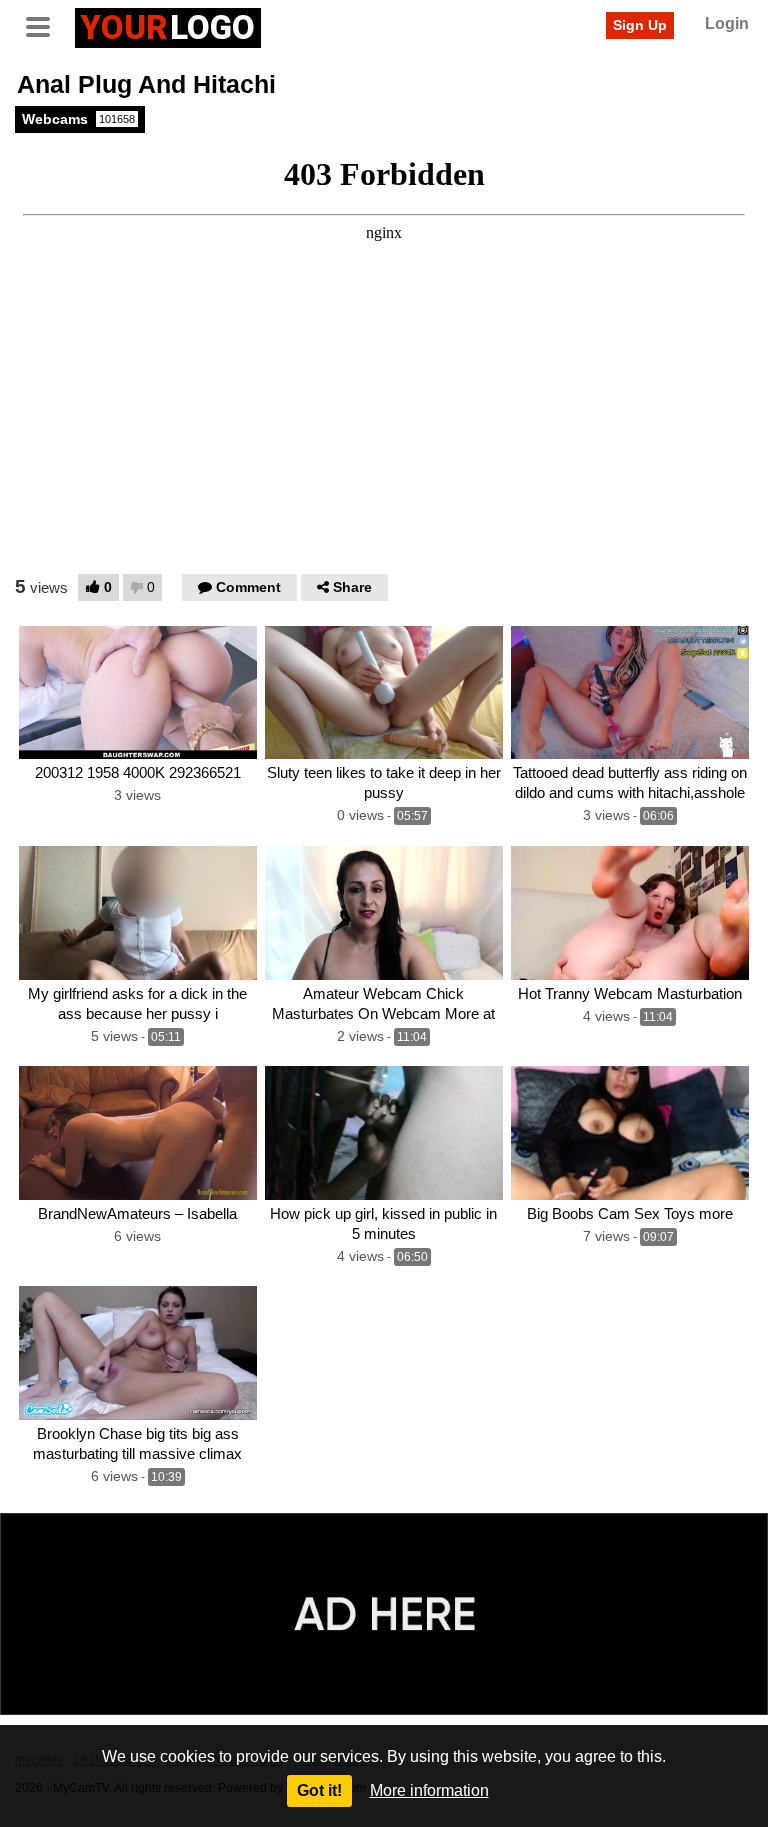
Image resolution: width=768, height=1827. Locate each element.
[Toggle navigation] (45, 25)
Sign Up (640, 25)
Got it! (319, 1790)
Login (727, 23)
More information (429, 1790)
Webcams (78, 119)
